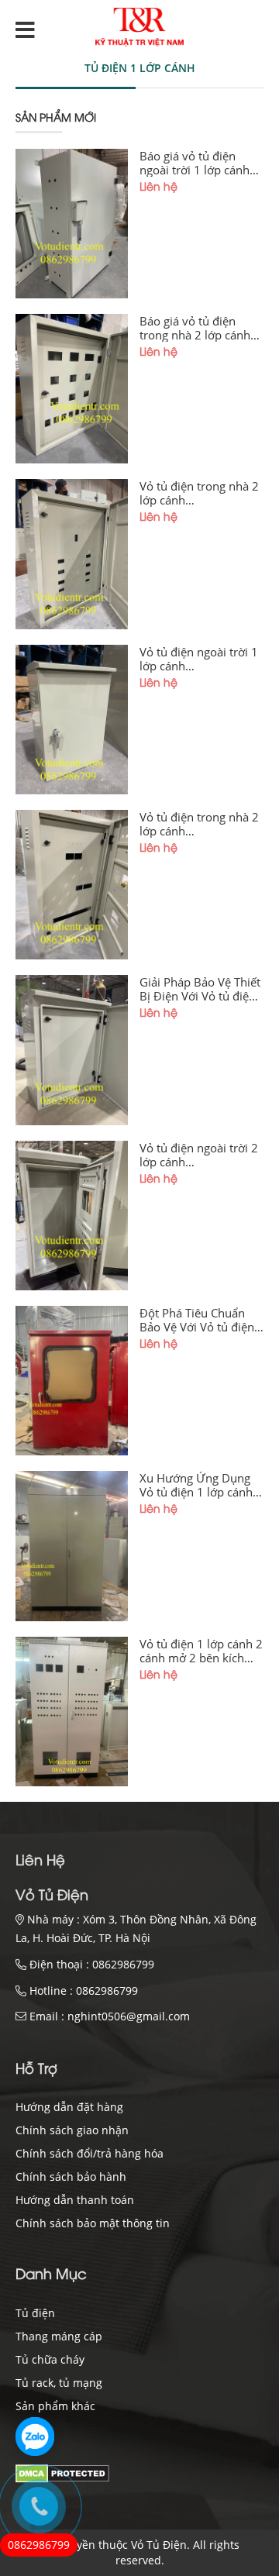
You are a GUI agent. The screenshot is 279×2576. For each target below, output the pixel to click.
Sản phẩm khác (55, 2406)
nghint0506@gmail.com (129, 2016)
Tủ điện (35, 2313)
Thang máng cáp (59, 2336)
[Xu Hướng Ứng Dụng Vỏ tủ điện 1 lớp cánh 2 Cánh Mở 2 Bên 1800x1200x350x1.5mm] (72, 1546)
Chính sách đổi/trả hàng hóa (90, 2153)
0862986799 (123, 1964)
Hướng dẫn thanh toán (75, 2200)
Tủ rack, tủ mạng (59, 2383)
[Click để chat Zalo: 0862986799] (35, 2437)
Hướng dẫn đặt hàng (69, 2107)
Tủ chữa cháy (50, 2359)
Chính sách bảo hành (71, 2177)
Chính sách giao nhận (72, 2130)
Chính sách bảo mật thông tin (93, 2223)
